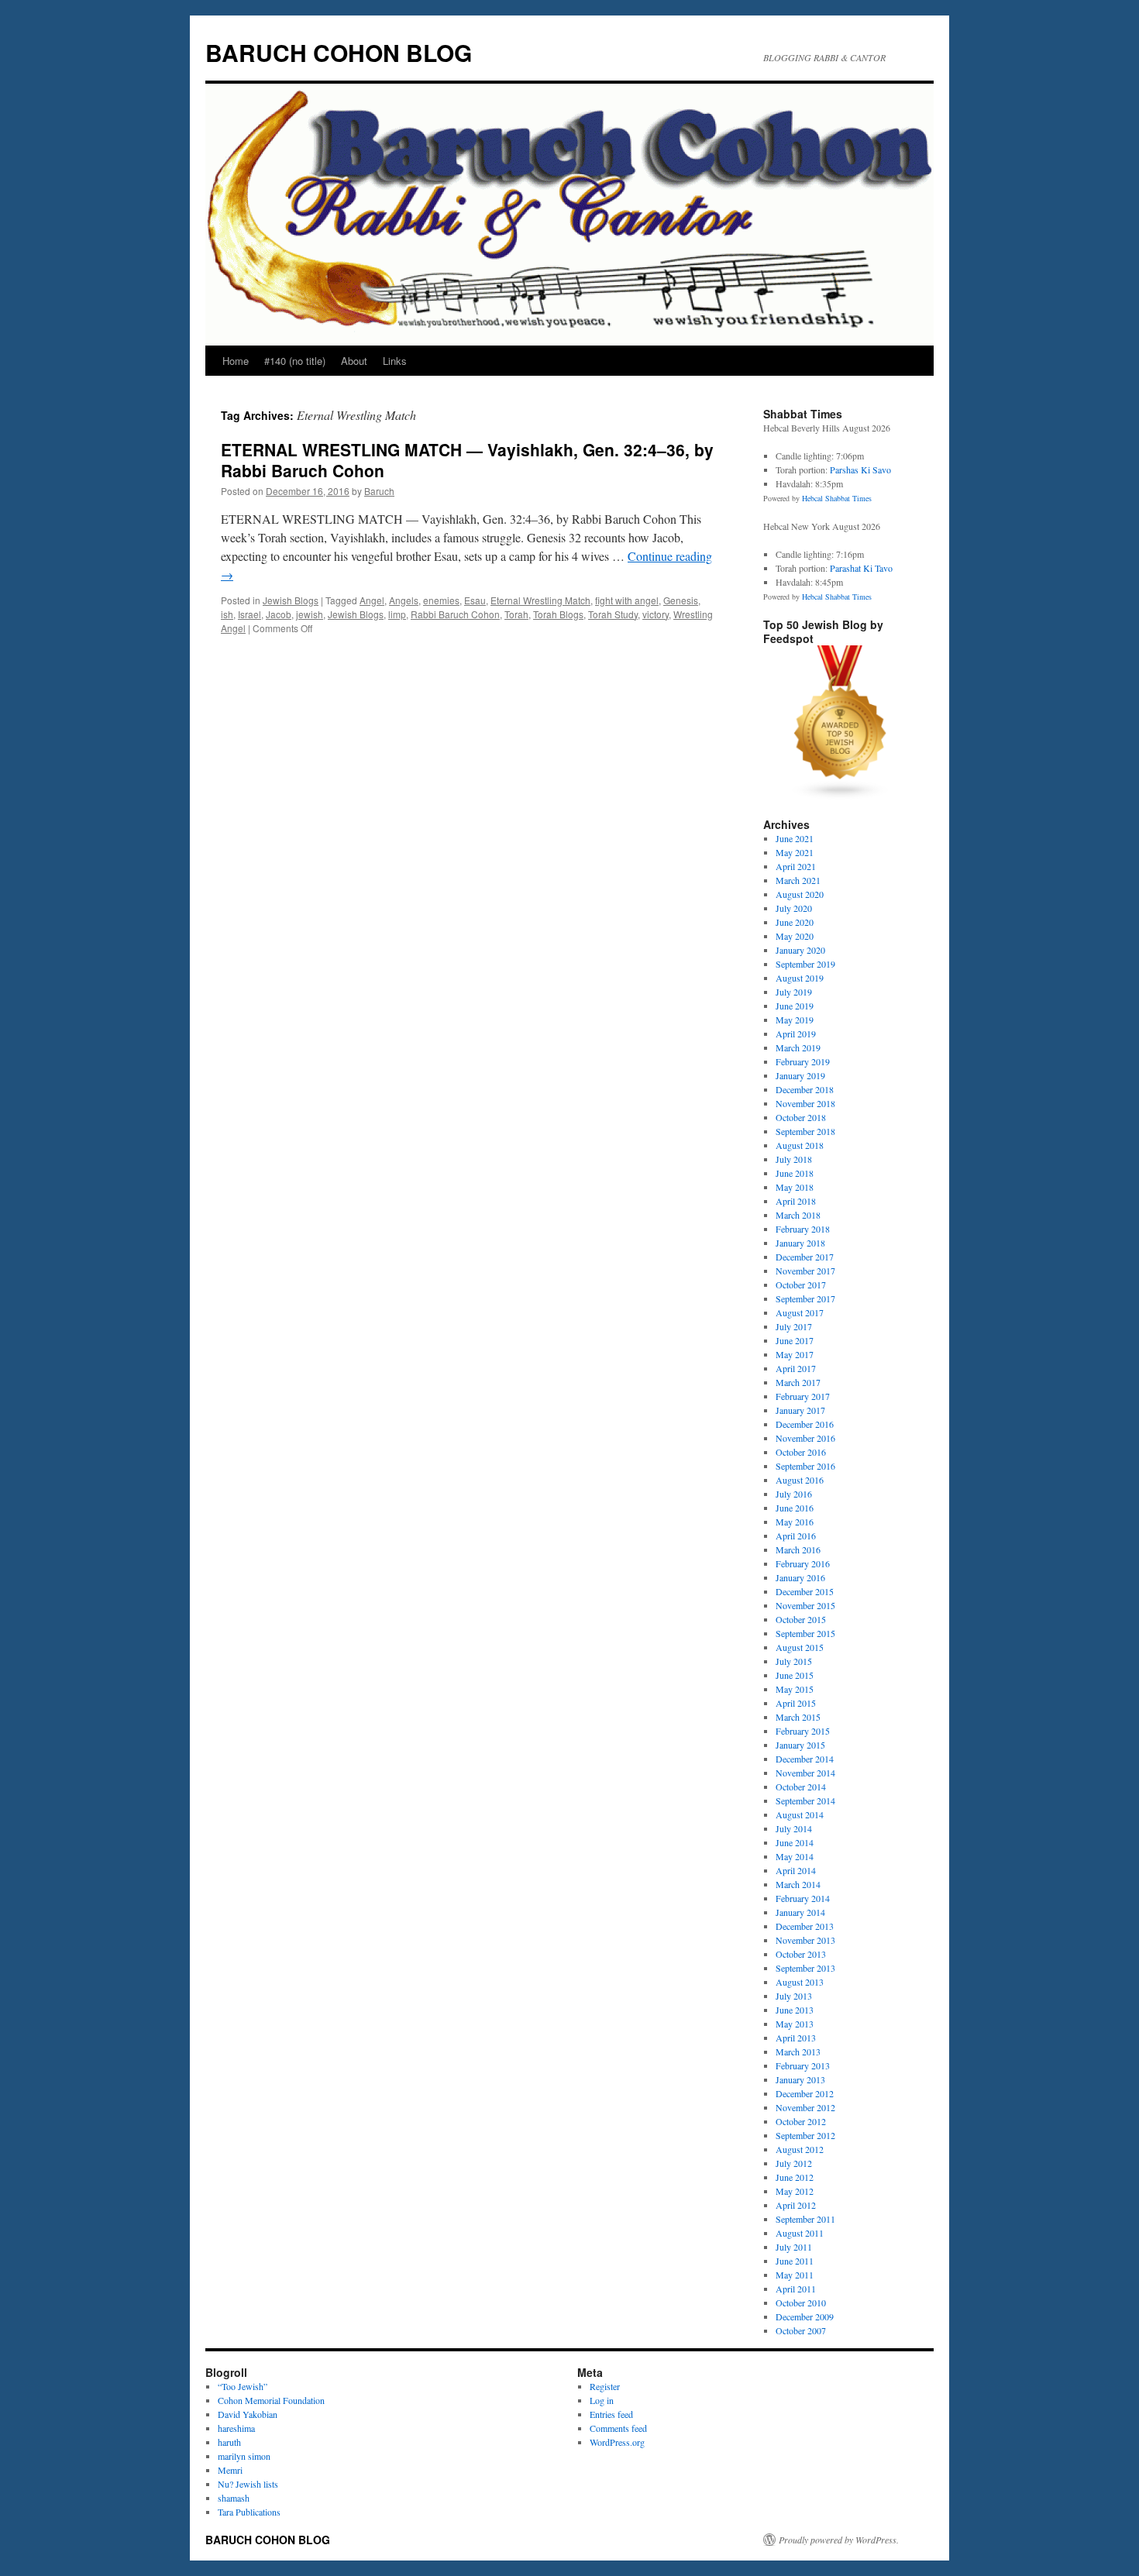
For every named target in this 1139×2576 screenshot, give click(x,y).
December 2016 (805, 1424)
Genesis (681, 600)
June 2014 (795, 1842)
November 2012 (805, 2107)
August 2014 (800, 1814)
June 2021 (795, 838)
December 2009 (805, 2316)
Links (395, 361)
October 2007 (801, 2330)
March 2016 (798, 1549)
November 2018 (805, 1103)
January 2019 (800, 1075)
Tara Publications (249, 2512)
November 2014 (805, 1773)
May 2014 (795, 1856)
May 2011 (795, 2275)
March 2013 (798, 2052)
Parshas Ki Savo (860, 469)
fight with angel (627, 600)
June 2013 (795, 2010)
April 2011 (796, 2289)
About (354, 361)
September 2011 (805, 2219)
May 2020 (795, 936)
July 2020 (794, 908)
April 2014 (796, 1870)
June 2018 (795, 1173)
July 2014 (794, 1828)
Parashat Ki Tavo (861, 568)
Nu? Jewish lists (248, 2484)
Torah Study (613, 614)
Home (236, 361)
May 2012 (795, 2191)
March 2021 (798, 880)
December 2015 (805, 1591)
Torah (516, 614)
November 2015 (805, 1605)
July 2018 (794, 1159)
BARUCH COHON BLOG (339, 52)
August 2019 (800, 978)
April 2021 (796, 866)
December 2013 (805, 1926)
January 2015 (800, 1745)
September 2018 (805, 1131)
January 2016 (800, 1577)
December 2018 (805, 1089)
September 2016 (805, 1466)
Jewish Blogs (291, 600)
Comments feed (618, 2428)
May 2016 (795, 1522)
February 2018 (803, 1229)
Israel (249, 614)
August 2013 (800, 1982)
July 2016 (794, 1494)
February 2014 (803, 1898)
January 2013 (800, 2079)
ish (227, 614)
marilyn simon (244, 2456)
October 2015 (801, 1619)
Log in (602, 2400)
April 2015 (796, 1703)
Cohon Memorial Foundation (271, 2400)
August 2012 (800, 2149)
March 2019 (798, 1047)
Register (605, 2386)
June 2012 (795, 2177)
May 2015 (795, 1689)
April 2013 (796, 2038)
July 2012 (794, 2163)
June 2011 (795, 2261)
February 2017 (803, 1396)
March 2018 (798, 1215)
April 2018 (796, 1201)
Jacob (279, 614)
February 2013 (803, 2065)
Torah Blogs (558, 614)
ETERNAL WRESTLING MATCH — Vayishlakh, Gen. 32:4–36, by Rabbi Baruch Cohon (467, 460)
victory (656, 614)
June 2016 (795, 1508)
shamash (234, 2498)
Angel (372, 600)
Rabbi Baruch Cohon (455, 614)
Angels (404, 600)
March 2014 (798, 1884)
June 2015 (795, 1675)
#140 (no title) (295, 361)
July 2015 (794, 1661)
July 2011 (794, 2247)
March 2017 (798, 1382)
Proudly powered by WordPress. (839, 2540)
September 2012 (805, 2135)
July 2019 (794, 992)
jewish (310, 614)
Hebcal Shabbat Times (837, 498)
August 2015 (800, 1647)
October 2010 (801, 2303)
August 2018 (800, 1145)
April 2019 (796, 1033)
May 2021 (795, 852)
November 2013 (805, 1940)
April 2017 (796, 1368)
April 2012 (796, 2205)
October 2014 (801, 1787)
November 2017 (805, 1271)
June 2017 (795, 1340)
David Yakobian (248, 2414)
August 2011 (800, 2233)
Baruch (379, 491)
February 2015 (803, 1731)
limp (397, 614)
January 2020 (800, 950)
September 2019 (805, 964)
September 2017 (805, 1298)
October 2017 (801, 1285)
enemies (441, 600)
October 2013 (801, 1954)
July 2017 (794, 1326)
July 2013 (794, 1996)
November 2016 (805, 1438)
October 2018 (801, 1117)
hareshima (236, 2428)
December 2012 (805, 2093)
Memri (230, 2470)
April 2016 (796, 1536)
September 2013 (805, 1968)
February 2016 (803, 1563)
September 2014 (805, 1800)
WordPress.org (617, 2442)
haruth (229, 2442)
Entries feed (611, 2414)
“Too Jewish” (243, 2386)
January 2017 (800, 1410)
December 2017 (805, 1257)
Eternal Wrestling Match (540, 600)
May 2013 (795, 2024)
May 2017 (795, 1354)
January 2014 (800, 1912)
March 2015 (798, 1717)
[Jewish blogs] (841, 796)
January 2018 (800, 1243)
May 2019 (795, 1020)
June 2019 (795, 1006)
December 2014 (805, 1759)
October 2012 (801, 2121)
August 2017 (800, 1312)
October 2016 (801, 1452)
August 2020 (800, 894)
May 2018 (795, 1187)
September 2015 (805, 1633)
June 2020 (795, 922)
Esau (475, 600)
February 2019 (803, 1061)
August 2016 (800, 1480)
